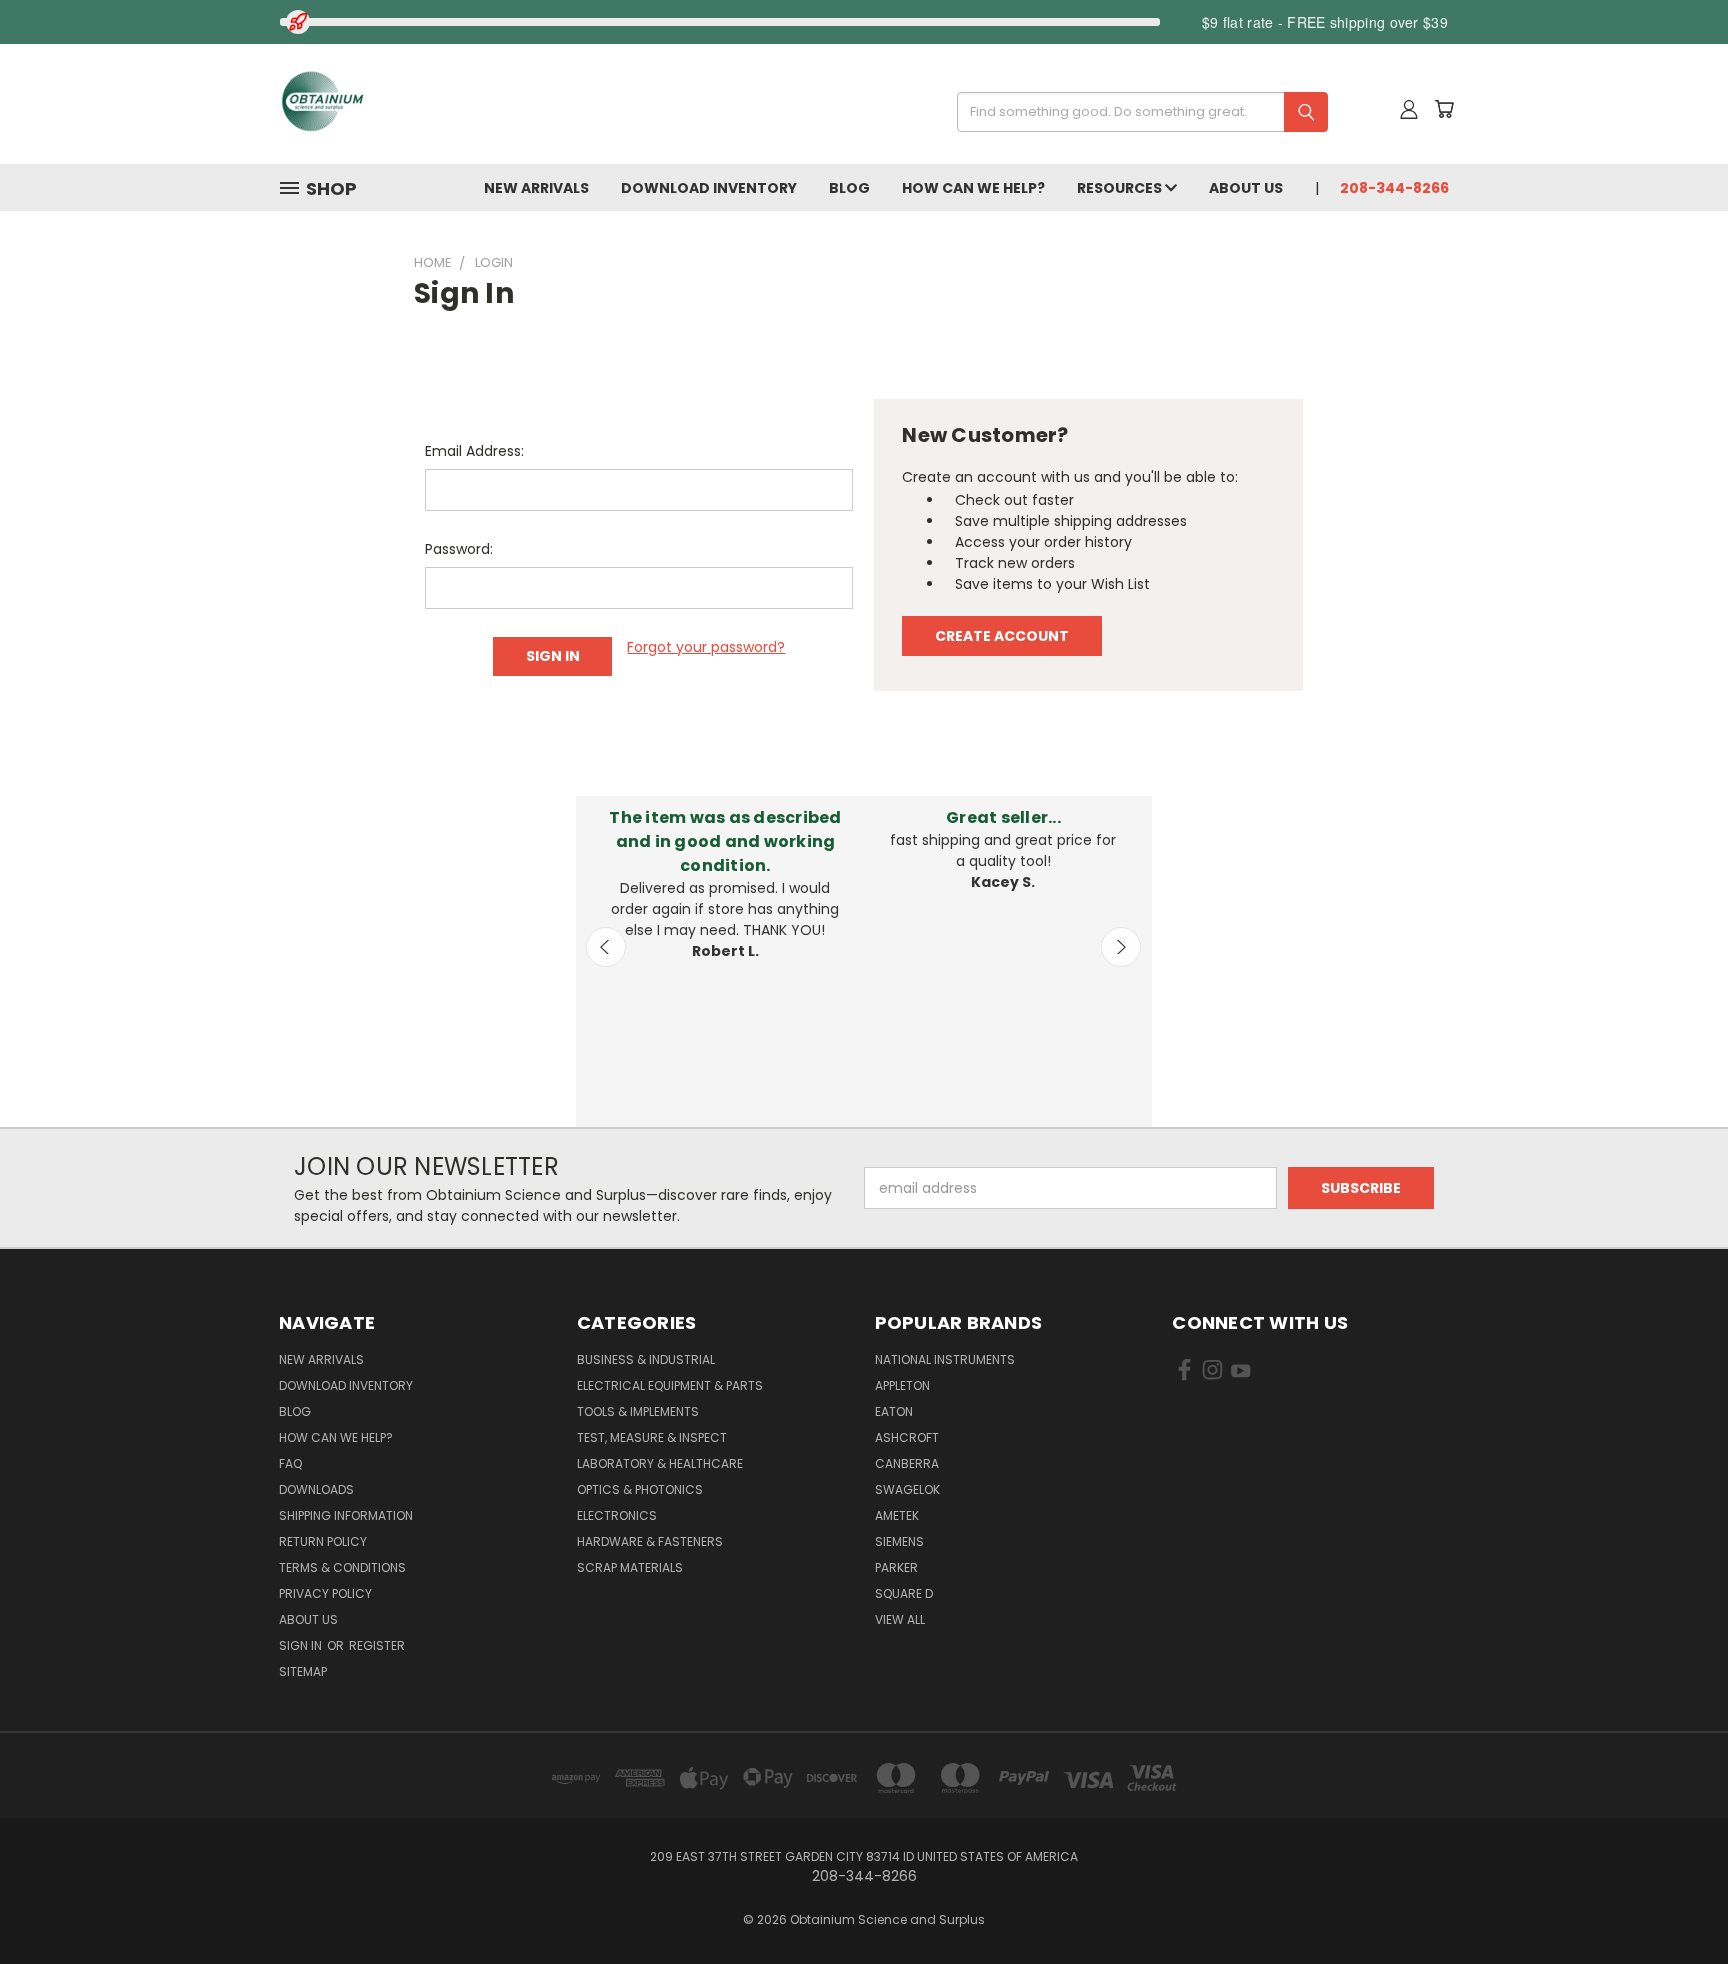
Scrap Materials (630, 1567)
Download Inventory (709, 188)
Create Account (1002, 636)
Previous (606, 947)
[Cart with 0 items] (1444, 109)
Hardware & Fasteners (650, 1541)
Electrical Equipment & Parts (670, 1385)
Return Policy (323, 1541)
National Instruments (945, 1359)
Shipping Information (346, 1515)
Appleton (902, 1385)
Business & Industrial (646, 1359)
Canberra (907, 1463)
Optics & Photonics (640, 1489)
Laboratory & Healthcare (660, 1463)
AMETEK (897, 1515)
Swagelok (907, 1489)
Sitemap (303, 1671)
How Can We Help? (973, 188)
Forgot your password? (706, 647)
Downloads (316, 1489)
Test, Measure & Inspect (652, 1437)
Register (377, 1645)
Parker (896, 1567)
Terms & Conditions (342, 1567)
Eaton (894, 1411)
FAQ (290, 1463)
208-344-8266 (1394, 188)
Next (1121, 947)
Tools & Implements (638, 1411)
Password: (459, 549)
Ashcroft (907, 1437)
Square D (904, 1593)
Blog (849, 188)
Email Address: (474, 451)
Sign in (302, 1645)
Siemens (899, 1541)
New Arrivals (536, 188)
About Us (1246, 188)
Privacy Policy (325, 1593)
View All (900, 1619)
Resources (1121, 188)
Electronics (617, 1515)
